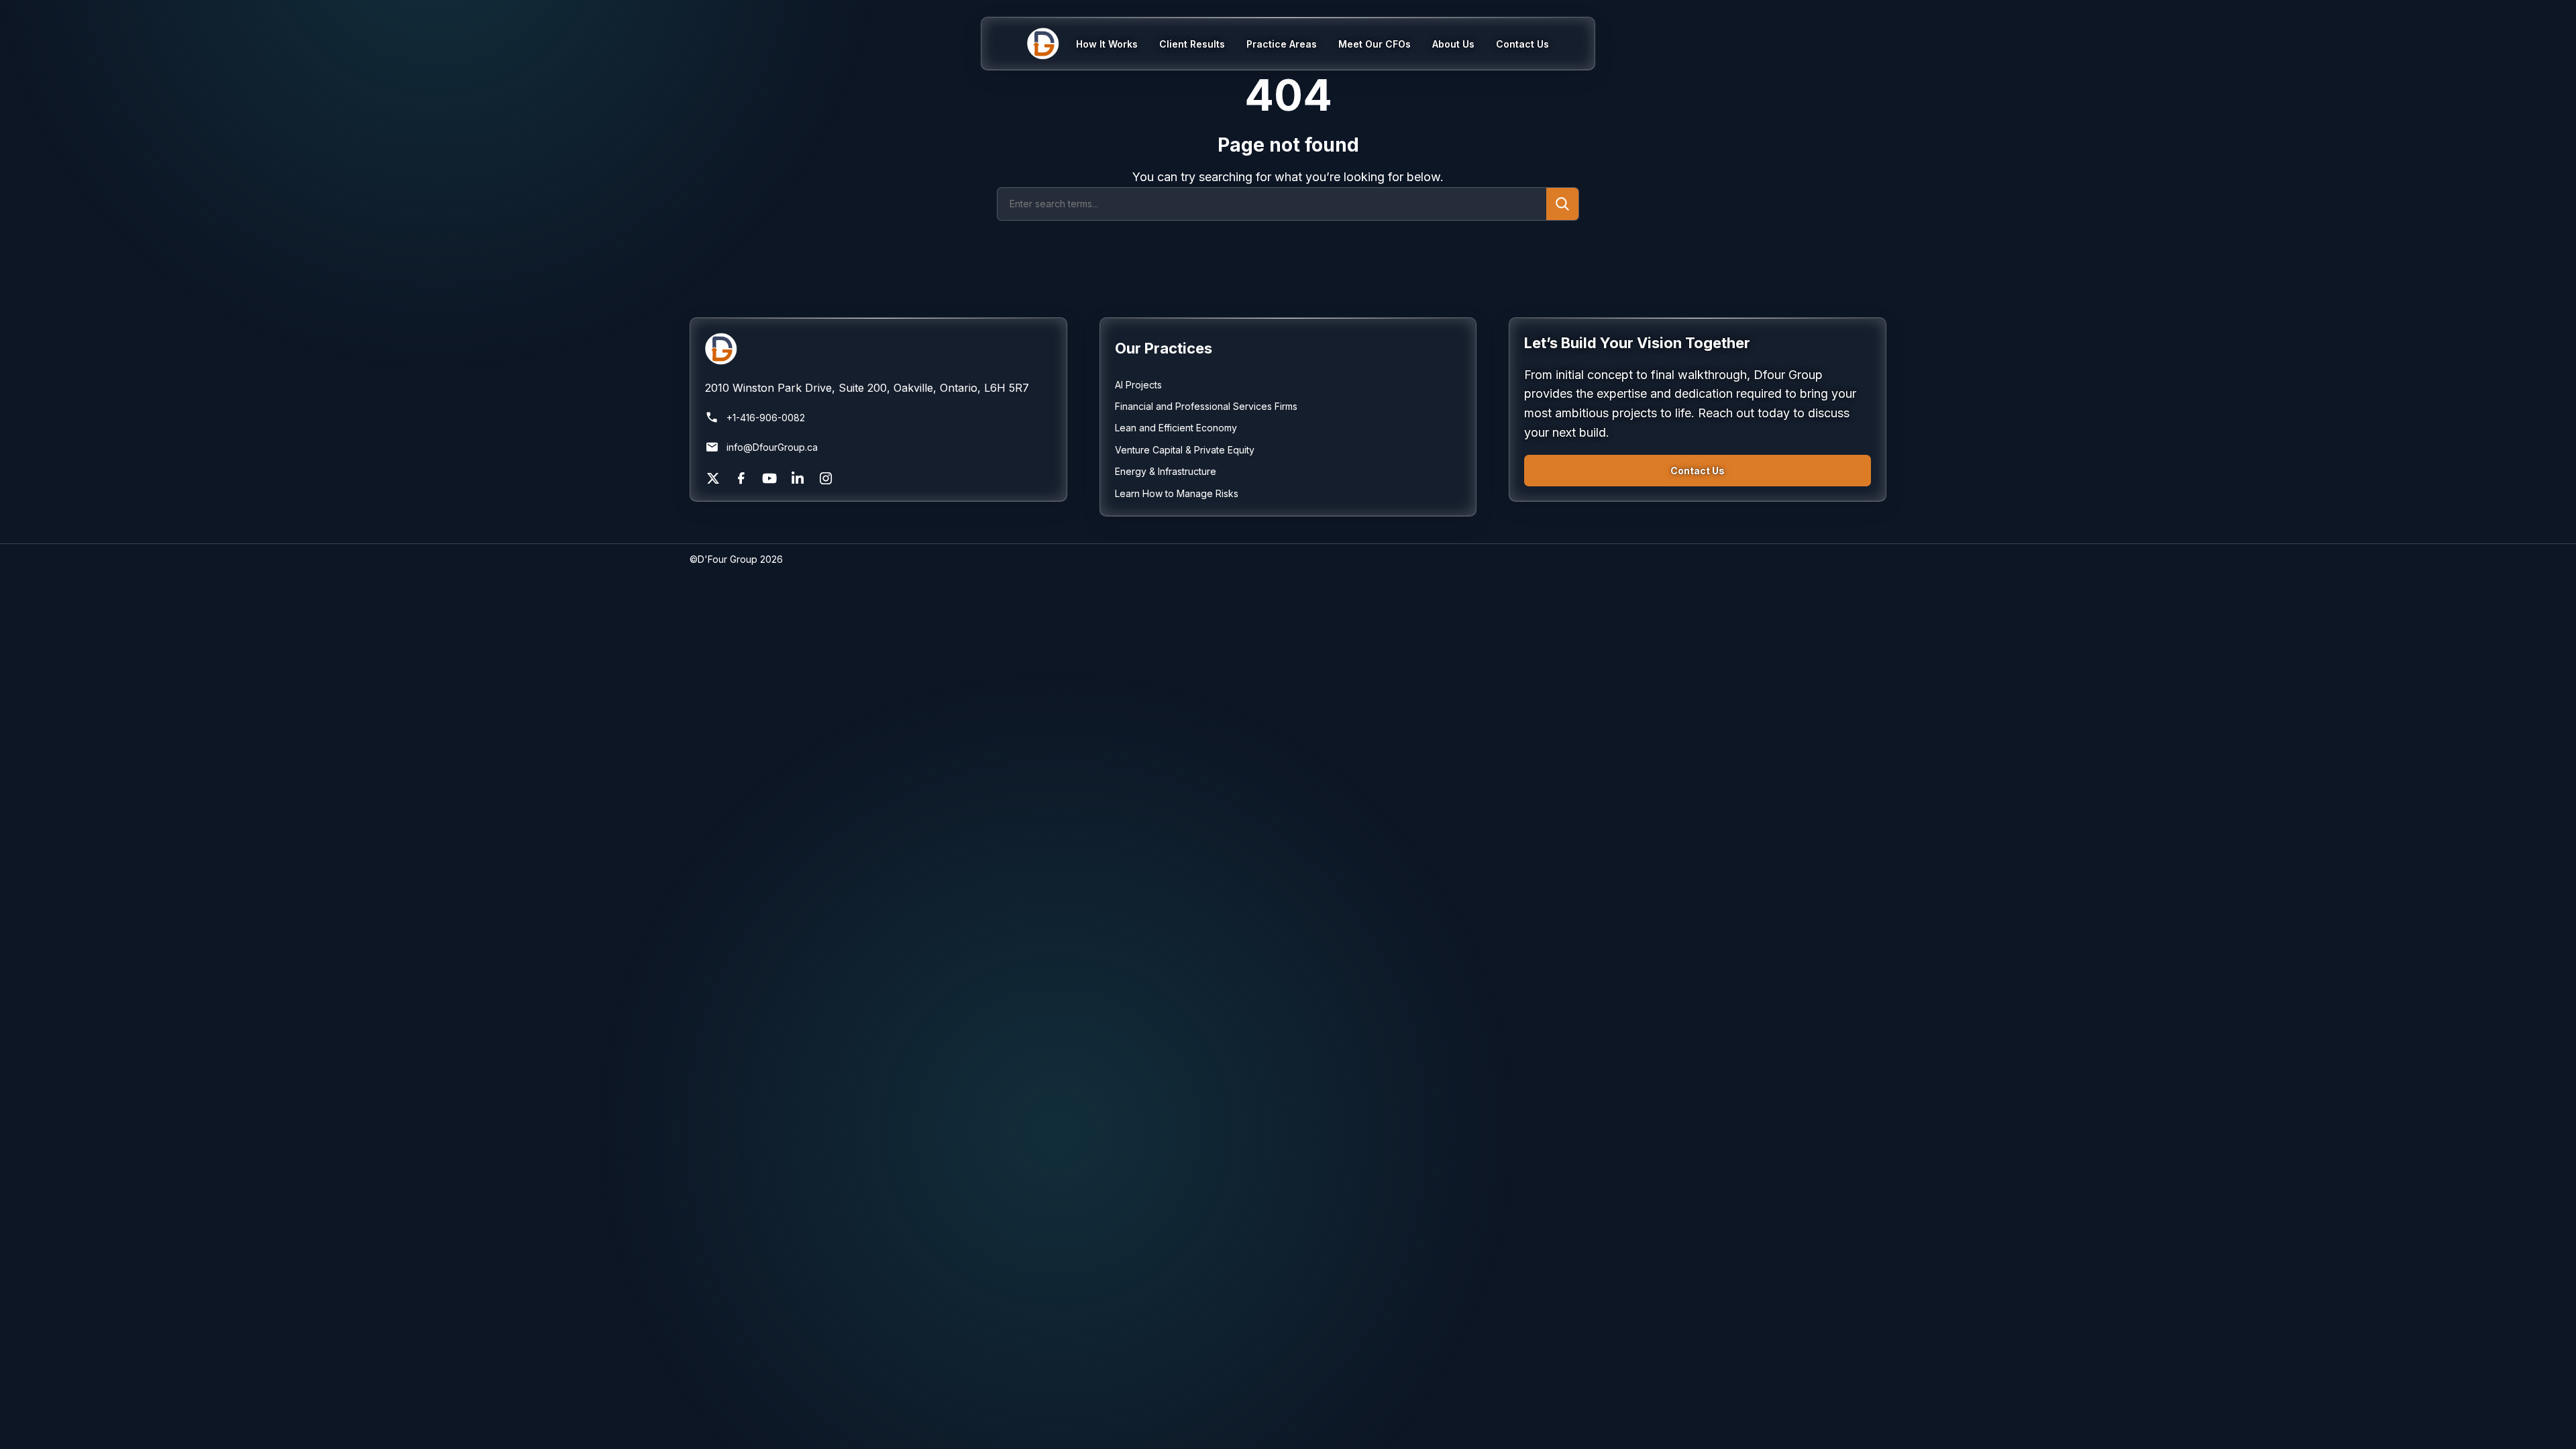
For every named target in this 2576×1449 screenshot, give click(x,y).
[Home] (1052, 44)
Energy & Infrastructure (1166, 471)
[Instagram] (826, 478)
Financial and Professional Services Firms (1206, 406)
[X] (713, 478)
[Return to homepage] (878, 349)
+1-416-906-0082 (766, 418)
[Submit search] (1562, 204)
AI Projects (1138, 385)
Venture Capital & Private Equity (1185, 450)
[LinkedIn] (798, 478)
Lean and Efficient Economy (1176, 428)
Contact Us (1698, 471)
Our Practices (1164, 348)
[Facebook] (741, 478)
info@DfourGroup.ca (772, 447)
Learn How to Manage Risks (1177, 493)
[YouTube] (769, 478)
